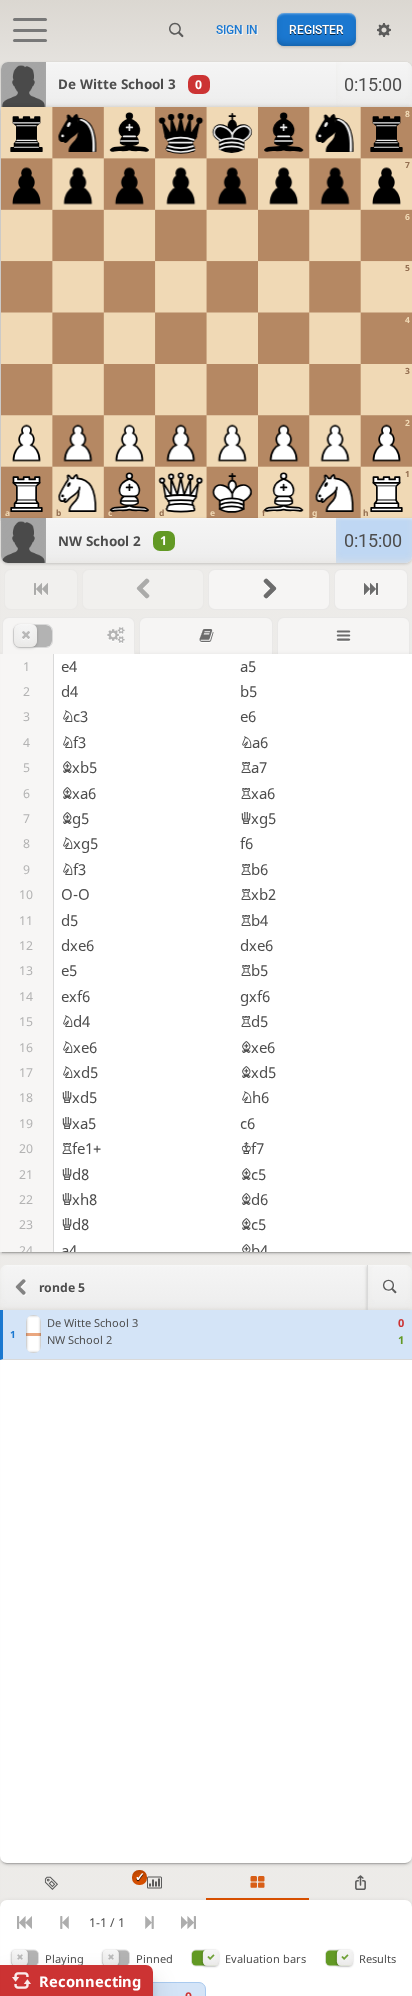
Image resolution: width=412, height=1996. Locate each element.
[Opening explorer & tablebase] (205, 635)
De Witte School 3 (117, 84)
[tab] (51, 1883)
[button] (60, 636)
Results (377, 1958)
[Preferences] (384, 30)
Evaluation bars (265, 1958)
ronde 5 (62, 1287)
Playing (64, 1958)
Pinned (154, 1958)
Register (316, 30)
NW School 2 (99, 541)
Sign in (237, 30)
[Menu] (343, 635)
